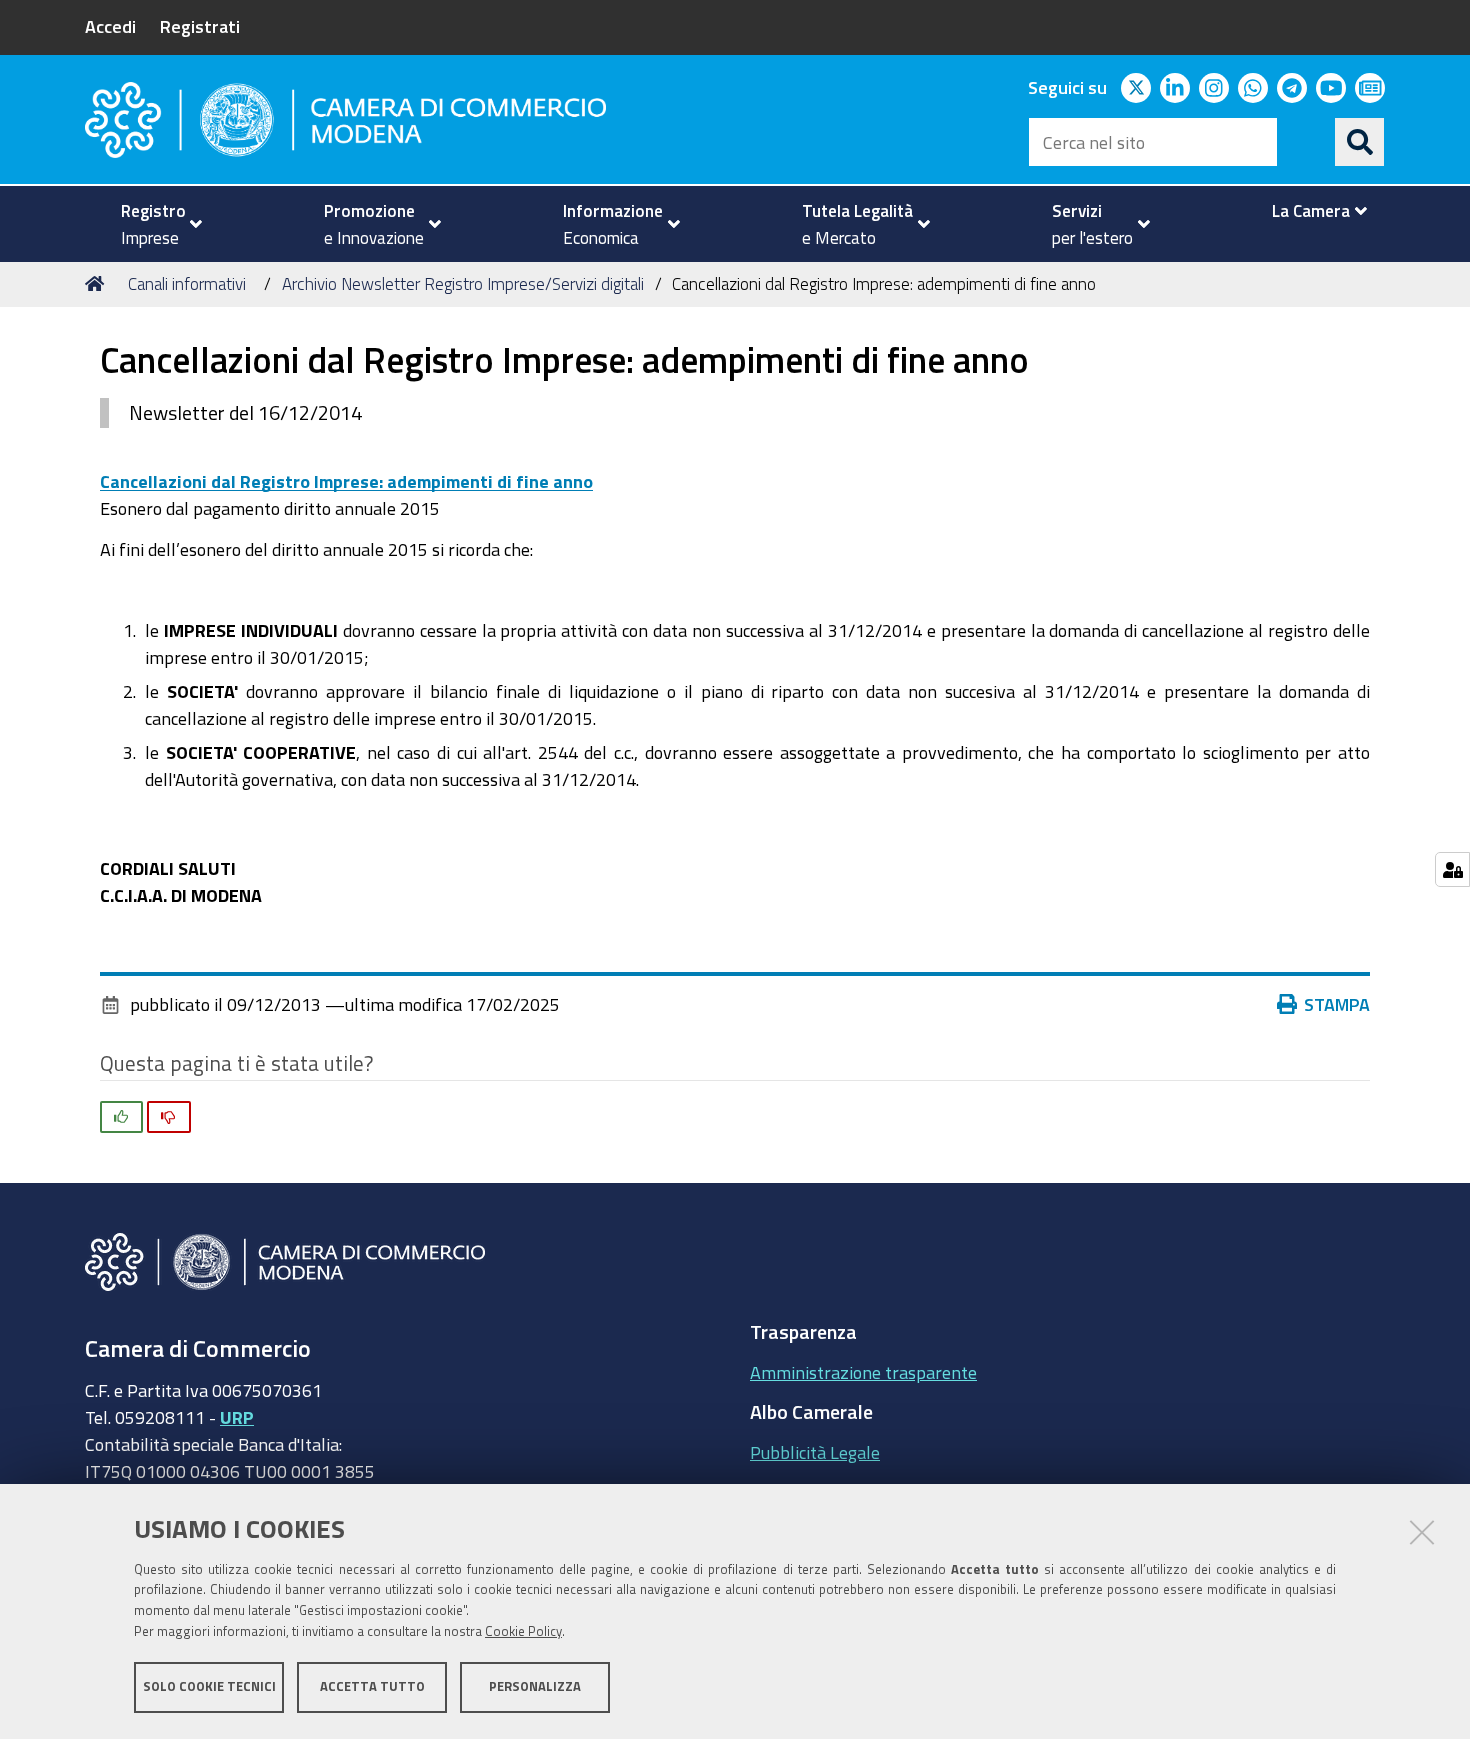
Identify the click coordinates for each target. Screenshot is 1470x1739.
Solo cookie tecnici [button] (209, 1686)
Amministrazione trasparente (863, 1372)
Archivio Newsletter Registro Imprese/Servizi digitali (463, 283)
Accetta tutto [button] (372, 1686)
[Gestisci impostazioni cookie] (1452, 869)
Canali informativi (187, 283)
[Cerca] (1360, 142)
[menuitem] (153, 224)
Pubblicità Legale (815, 1452)
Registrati (200, 26)
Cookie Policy (523, 1631)
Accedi (110, 26)
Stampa (1337, 1004)
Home (98, 284)
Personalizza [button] (535, 1686)
